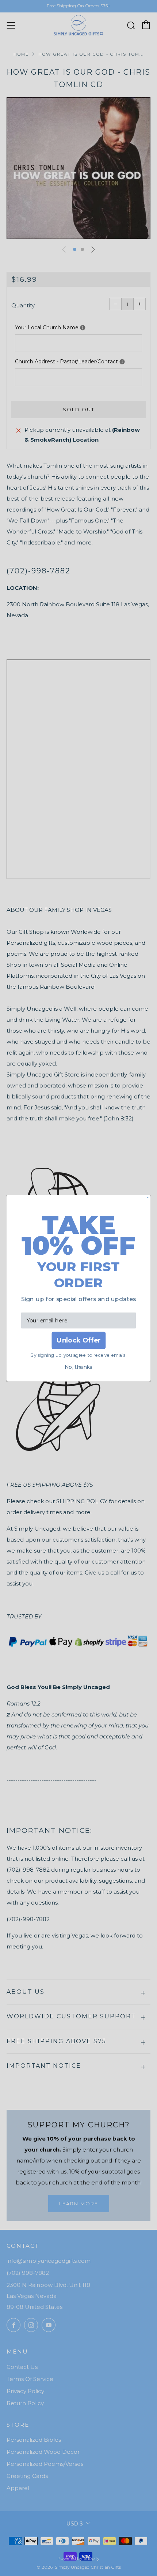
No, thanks (78, 1367)
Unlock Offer (78, 1340)
